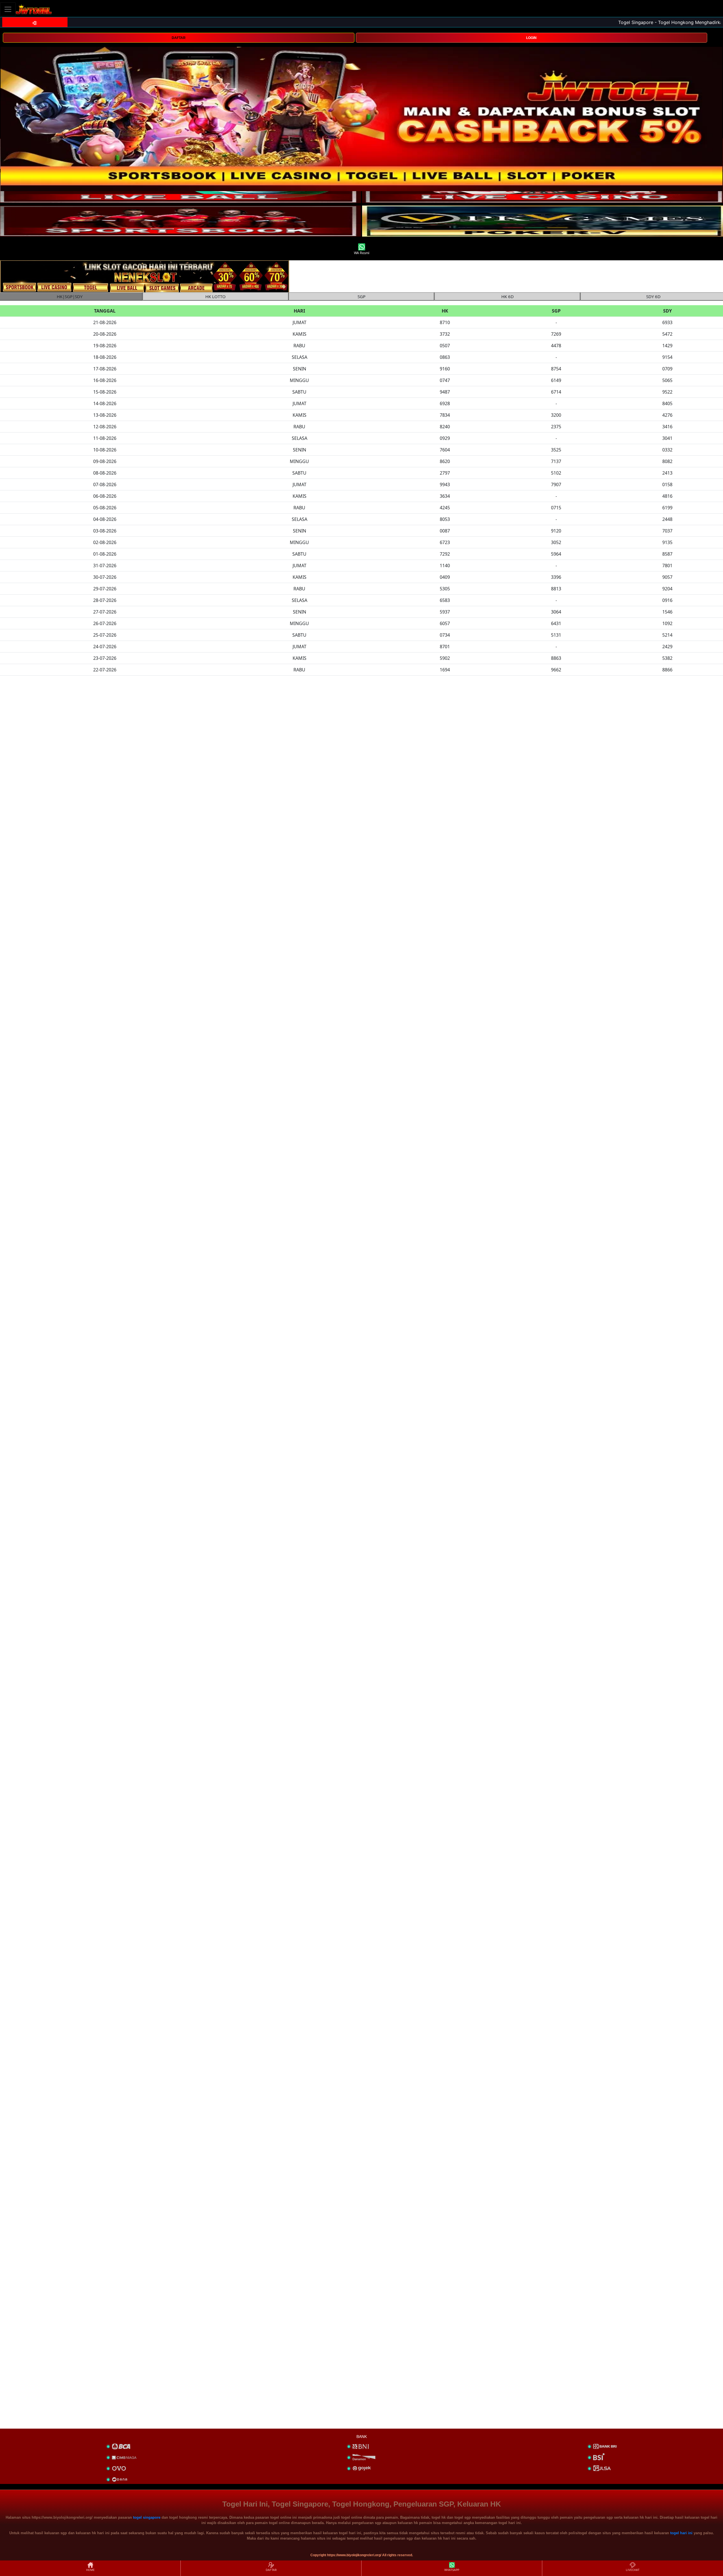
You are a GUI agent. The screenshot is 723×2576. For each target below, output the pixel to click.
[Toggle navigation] (8, 9)
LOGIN (531, 38)
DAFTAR (179, 38)
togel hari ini (681, 2533)
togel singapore (147, 2517)
